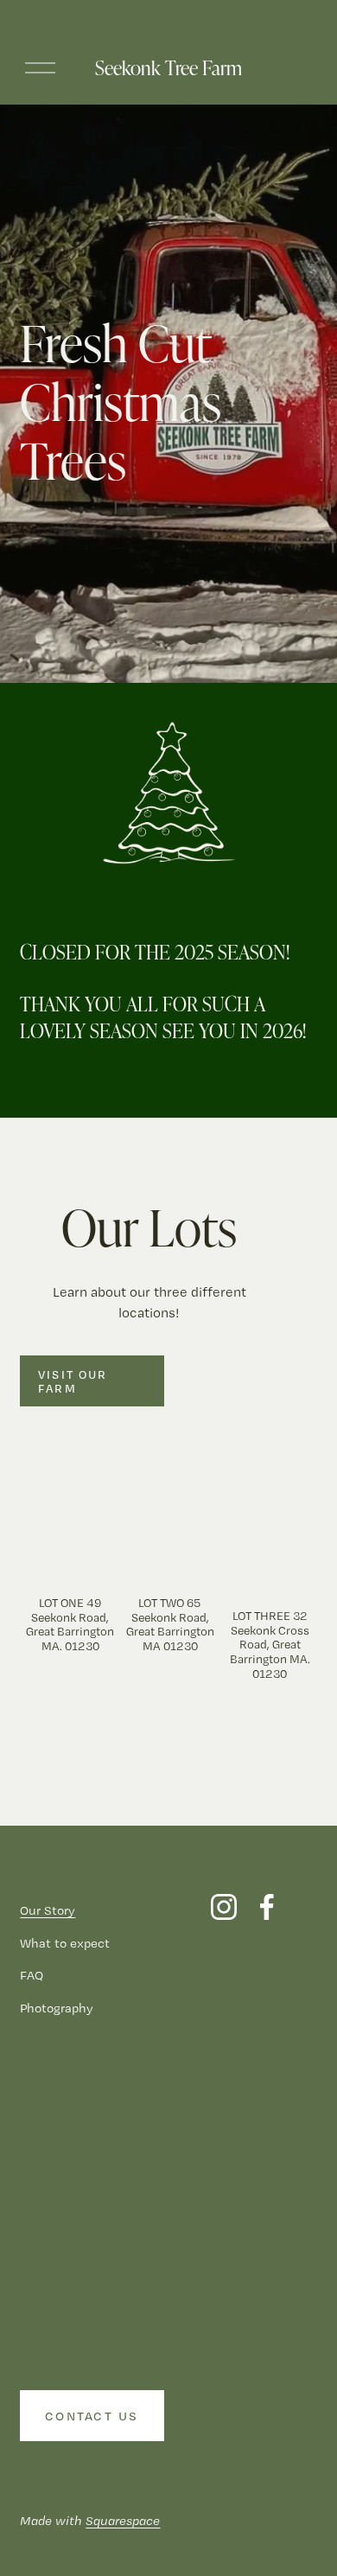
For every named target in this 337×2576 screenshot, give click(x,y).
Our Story (48, 1910)
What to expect (65, 1943)
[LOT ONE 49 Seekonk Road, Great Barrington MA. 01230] (70, 1557)
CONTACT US (92, 2416)
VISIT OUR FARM (73, 1381)
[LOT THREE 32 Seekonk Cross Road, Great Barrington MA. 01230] (270, 1563)
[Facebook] (267, 1907)
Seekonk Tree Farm (168, 67)
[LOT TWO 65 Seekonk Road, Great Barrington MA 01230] (170, 1557)
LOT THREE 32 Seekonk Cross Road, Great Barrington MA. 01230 (270, 1645)
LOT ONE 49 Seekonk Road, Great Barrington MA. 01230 (70, 1624)
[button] (288, 1511)
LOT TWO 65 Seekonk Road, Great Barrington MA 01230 (170, 1624)
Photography (57, 2008)
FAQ (32, 1975)
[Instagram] (224, 1907)
